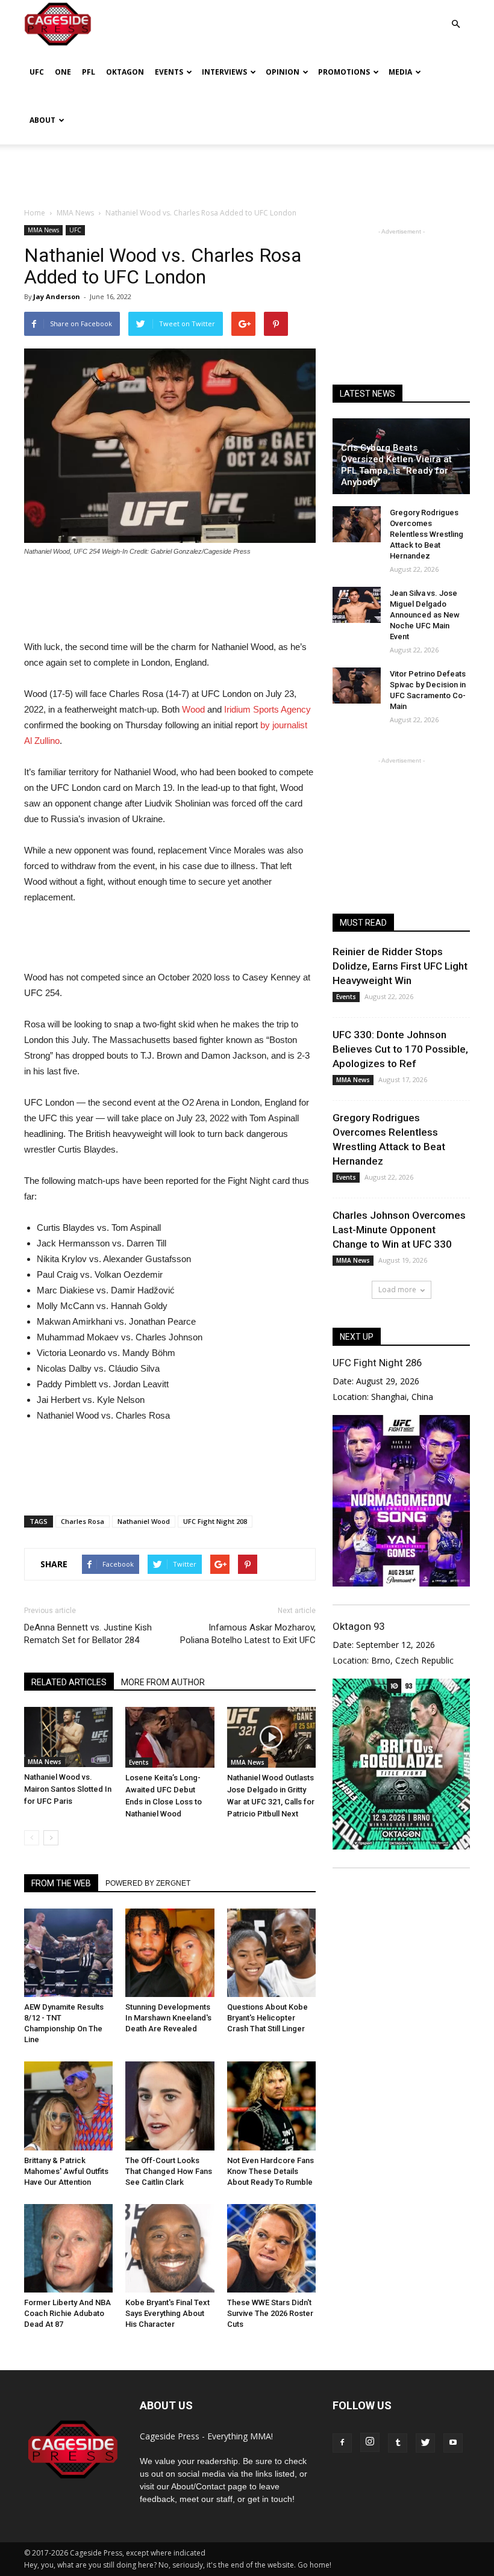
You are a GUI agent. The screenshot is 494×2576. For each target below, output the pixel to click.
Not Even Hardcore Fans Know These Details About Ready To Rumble (270, 2171)
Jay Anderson (57, 296)
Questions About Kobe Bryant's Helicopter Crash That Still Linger (267, 2018)
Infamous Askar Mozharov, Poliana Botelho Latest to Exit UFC (248, 1634)
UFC (37, 72)
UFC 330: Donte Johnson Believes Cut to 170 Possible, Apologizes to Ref (400, 1049)
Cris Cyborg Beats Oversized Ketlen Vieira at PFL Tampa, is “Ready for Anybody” (396, 465)
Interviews (224, 72)
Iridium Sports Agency (267, 709)
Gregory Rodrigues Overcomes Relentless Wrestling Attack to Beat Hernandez (427, 534)
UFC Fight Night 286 (377, 1363)
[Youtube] (453, 2443)
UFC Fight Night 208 (215, 1521)
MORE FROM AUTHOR (163, 1682)
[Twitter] (425, 2443)
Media (400, 72)
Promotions (344, 72)
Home (35, 213)
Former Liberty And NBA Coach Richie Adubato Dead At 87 (67, 2313)
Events (169, 72)
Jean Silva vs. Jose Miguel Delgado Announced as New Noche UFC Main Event (425, 615)
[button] (455, 15)
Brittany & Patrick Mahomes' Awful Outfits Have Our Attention (66, 2171)
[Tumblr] (398, 2443)
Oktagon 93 (358, 1626)
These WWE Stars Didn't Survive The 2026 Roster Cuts (270, 2313)
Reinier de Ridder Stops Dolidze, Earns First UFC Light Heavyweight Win (400, 966)
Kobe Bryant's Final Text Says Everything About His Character (167, 2313)
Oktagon (125, 72)
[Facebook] (342, 2443)
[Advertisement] (247, 171)
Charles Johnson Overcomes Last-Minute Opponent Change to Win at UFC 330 (399, 1230)
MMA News (43, 230)
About (42, 120)
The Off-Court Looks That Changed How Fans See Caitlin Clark (169, 2171)
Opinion (283, 72)
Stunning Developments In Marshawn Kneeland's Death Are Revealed (168, 2018)
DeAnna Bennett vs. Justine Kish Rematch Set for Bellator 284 (88, 1634)
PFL (89, 72)
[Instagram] (370, 2442)
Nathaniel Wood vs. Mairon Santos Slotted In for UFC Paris (68, 1789)
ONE (63, 72)
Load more (397, 1290)
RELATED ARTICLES (69, 1682)
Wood (193, 709)
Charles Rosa (83, 1521)
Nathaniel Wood (144, 1521)
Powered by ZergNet (148, 1883)
